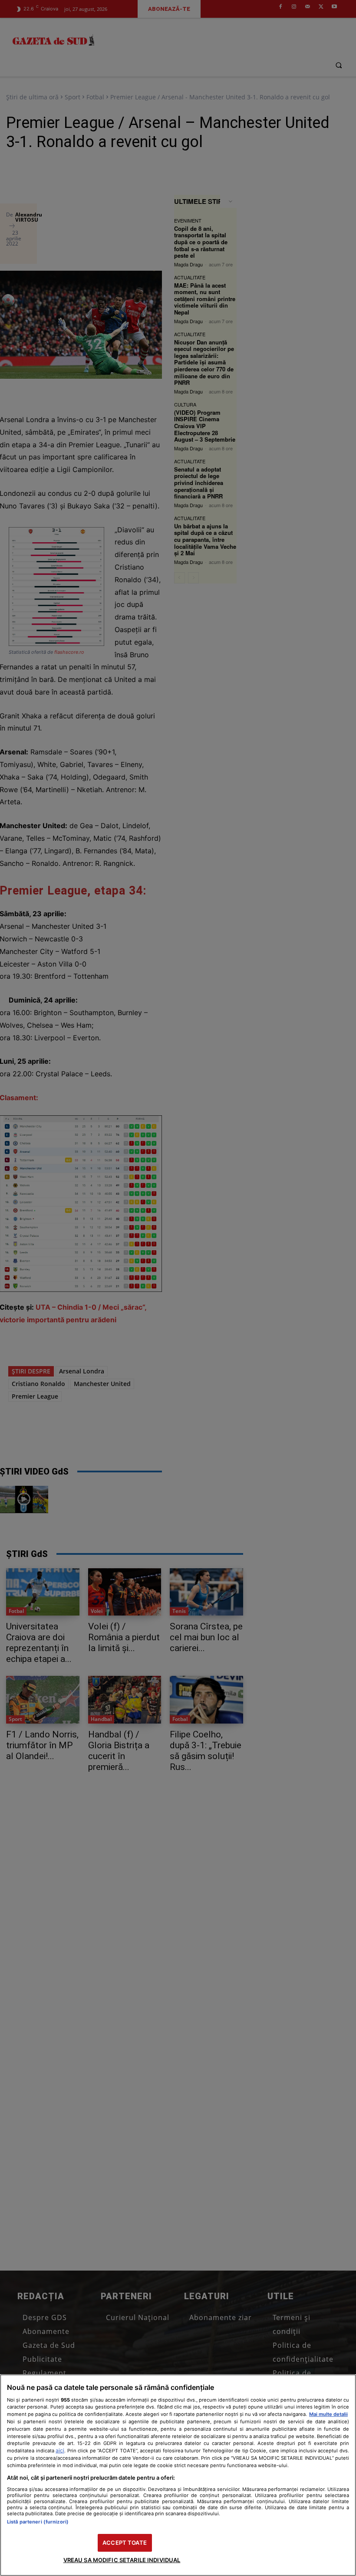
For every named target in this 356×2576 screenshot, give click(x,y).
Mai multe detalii (328, 2414)
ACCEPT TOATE (125, 2543)
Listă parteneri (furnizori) (38, 2522)
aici (60, 2450)
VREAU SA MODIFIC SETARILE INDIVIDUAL (122, 2560)
